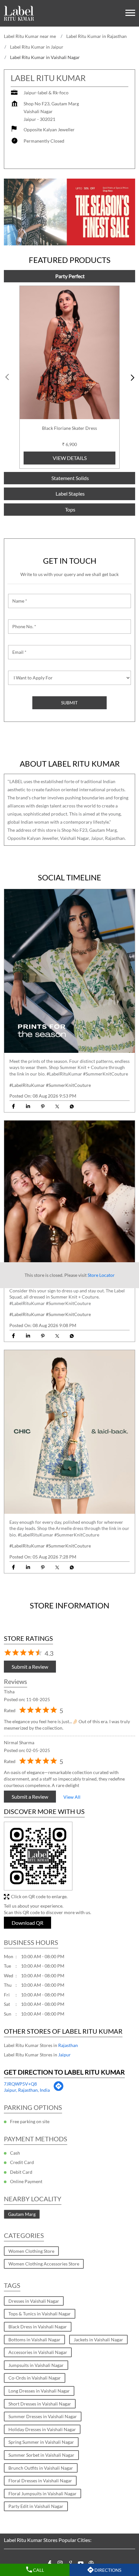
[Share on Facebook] (13, 1106)
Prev (8, 377)
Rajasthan (68, 2045)
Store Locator (101, 1275)
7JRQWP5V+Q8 (20, 2084)
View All (72, 1797)
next (131, 377)
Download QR (27, 1922)
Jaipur (64, 2055)
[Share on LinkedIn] (28, 1106)
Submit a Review (30, 1666)
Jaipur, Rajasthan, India (27, 2090)
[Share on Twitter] (57, 1106)
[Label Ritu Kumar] (19, 13)
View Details (70, 458)
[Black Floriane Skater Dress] (69, 353)
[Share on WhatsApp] (72, 1106)
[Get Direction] (58, 2090)
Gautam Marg (22, 2214)
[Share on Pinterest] (43, 1106)
